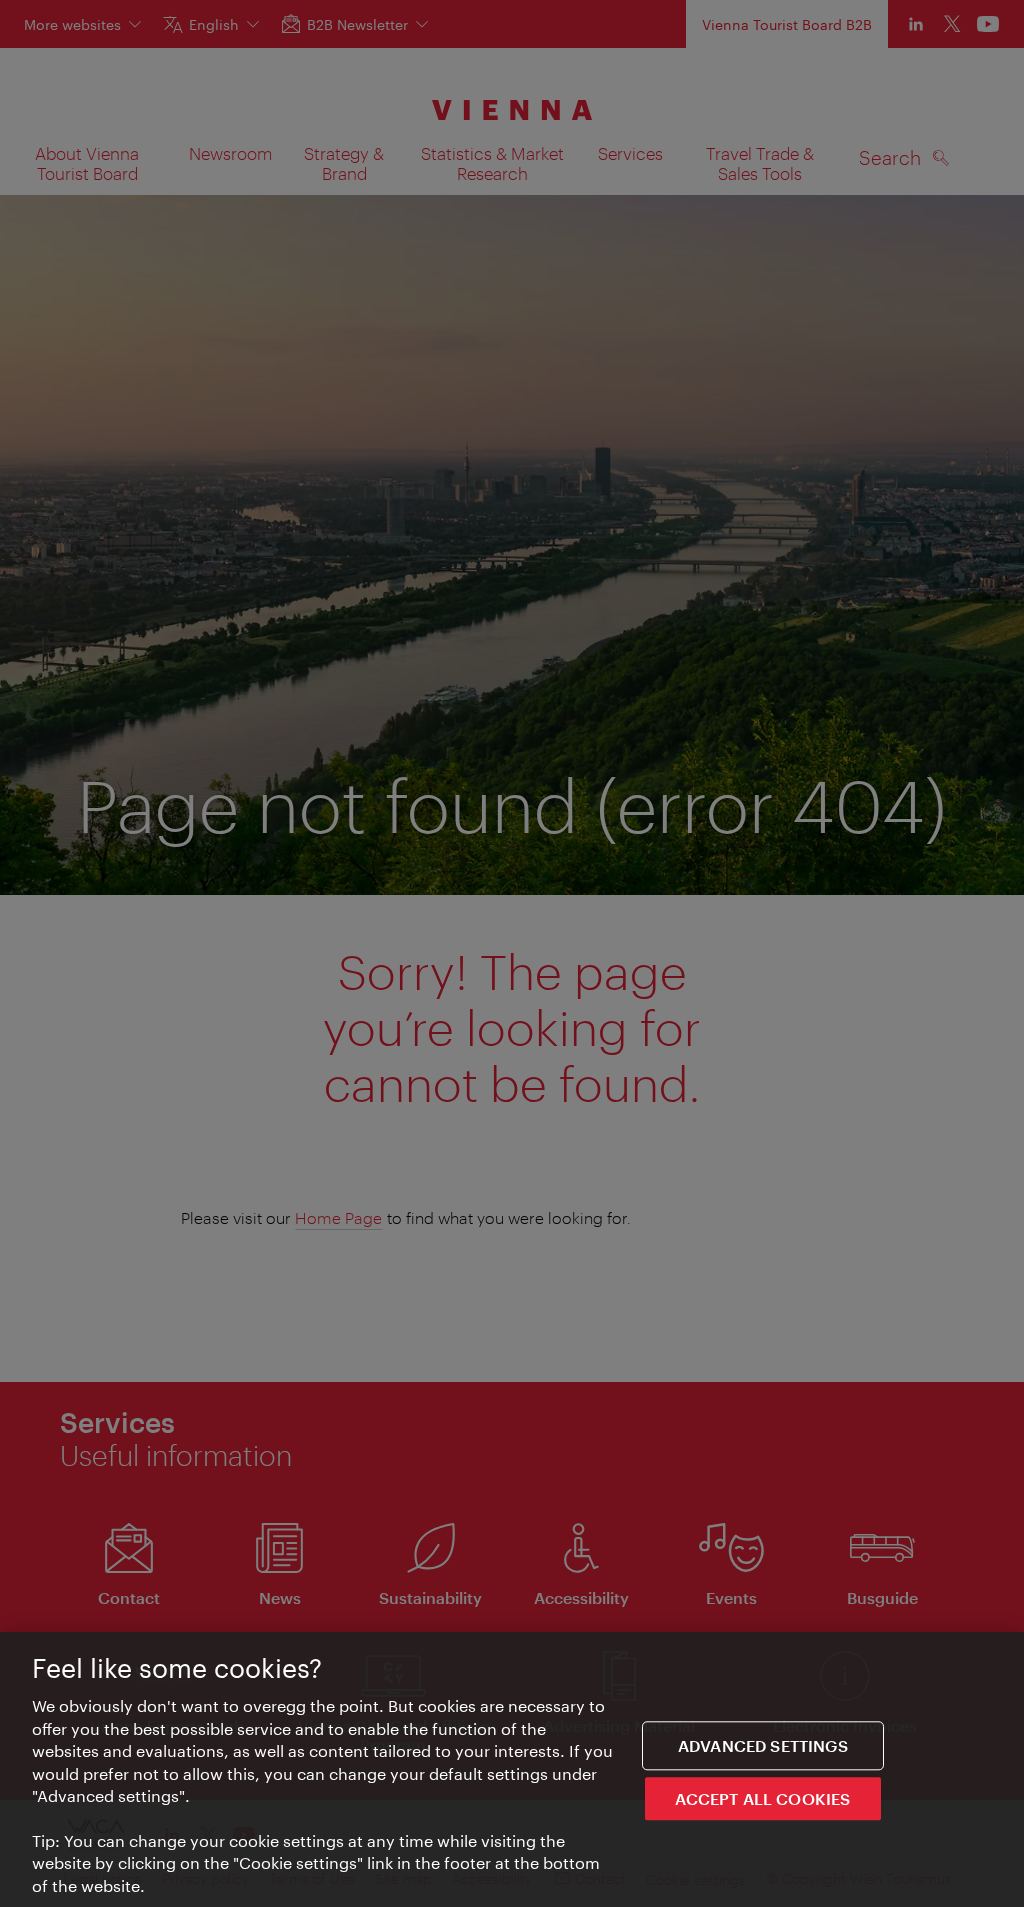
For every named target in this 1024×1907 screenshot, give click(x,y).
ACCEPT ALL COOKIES (762, 1798)
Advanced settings (763, 1745)
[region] (512, 1769)
